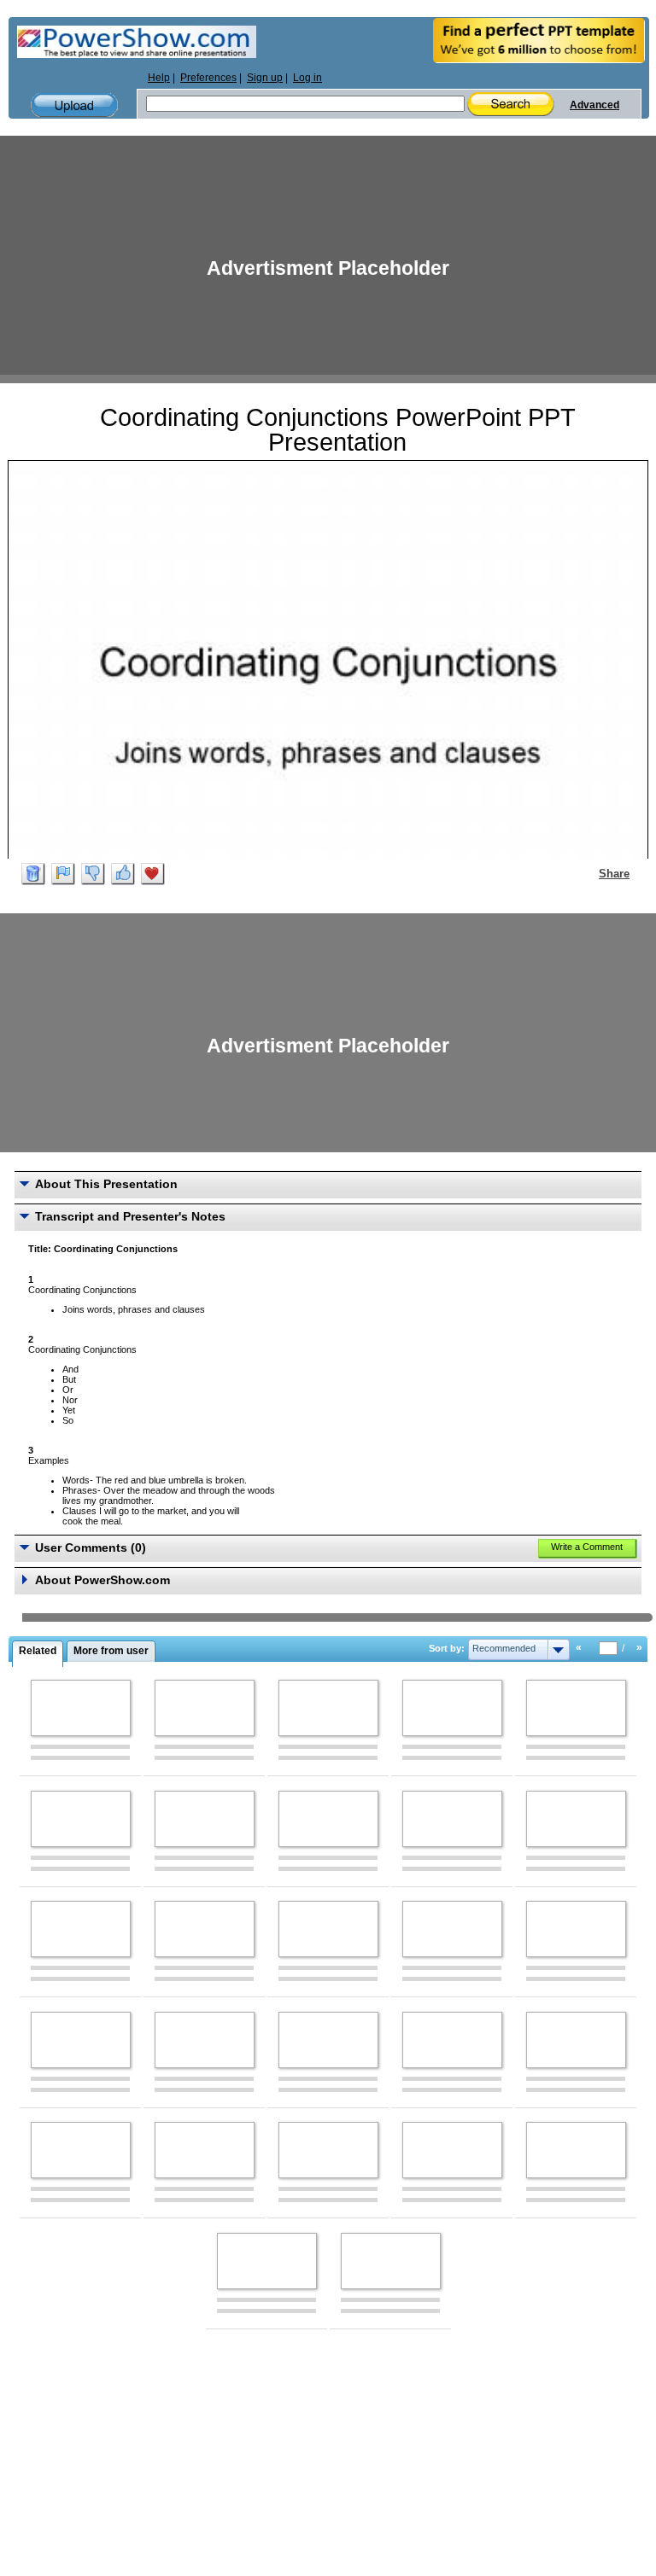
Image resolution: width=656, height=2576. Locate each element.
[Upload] (74, 105)
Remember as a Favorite (153, 874)
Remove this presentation (33, 874)
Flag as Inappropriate (63, 874)
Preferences (208, 78)
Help (159, 78)
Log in (307, 78)
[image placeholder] (81, 1708)
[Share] (589, 873)
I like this (123, 874)
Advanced (594, 105)
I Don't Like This (93, 874)
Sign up (265, 78)
